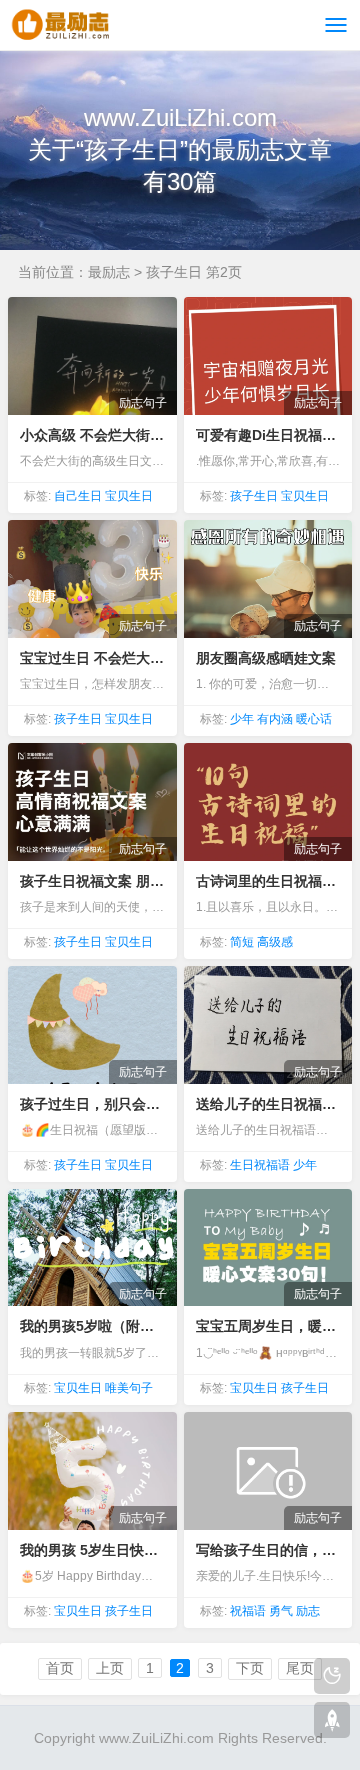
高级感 (275, 942)
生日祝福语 (260, 1165)
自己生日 (78, 496)
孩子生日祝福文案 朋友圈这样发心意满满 (92, 881)
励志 (308, 1611)
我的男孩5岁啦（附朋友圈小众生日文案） (92, 1326)
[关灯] (332, 1676)
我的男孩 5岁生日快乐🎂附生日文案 (92, 1550)
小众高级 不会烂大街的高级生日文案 (92, 435)
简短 (242, 942)
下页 (250, 1668)
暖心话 (314, 719)
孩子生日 (254, 496)
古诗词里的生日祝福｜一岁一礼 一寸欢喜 (268, 881)
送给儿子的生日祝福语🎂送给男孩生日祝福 (268, 1104)
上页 (110, 1668)
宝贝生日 (129, 496)
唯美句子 (129, 1388)
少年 (242, 719)
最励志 (109, 272)
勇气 (281, 1611)
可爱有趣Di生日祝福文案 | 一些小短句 (268, 435)
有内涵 (275, 719)
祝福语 (248, 1611)
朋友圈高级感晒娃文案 (266, 658)
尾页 (300, 1668)
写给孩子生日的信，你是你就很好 (268, 1550)
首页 (60, 1668)
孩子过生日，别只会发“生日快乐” (92, 1104)
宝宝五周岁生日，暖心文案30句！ (268, 1326)
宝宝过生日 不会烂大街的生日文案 (92, 658)
